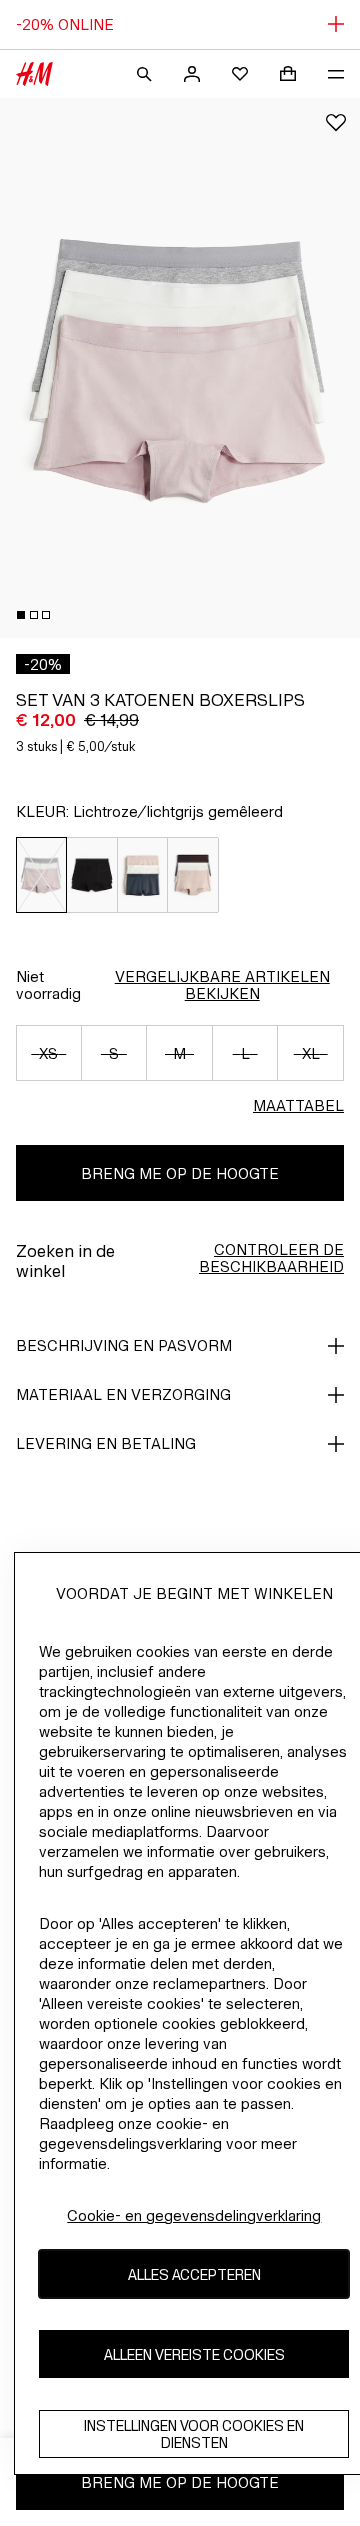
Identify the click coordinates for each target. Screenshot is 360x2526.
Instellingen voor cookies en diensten (194, 2434)
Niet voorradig (48, 985)
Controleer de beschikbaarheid (271, 1258)
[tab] (21, 615)
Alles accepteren (194, 2274)
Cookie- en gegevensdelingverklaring (194, 2215)
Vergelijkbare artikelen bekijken (222, 985)
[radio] (41, 875)
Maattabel (298, 1105)
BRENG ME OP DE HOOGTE (180, 1173)
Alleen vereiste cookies (194, 2354)
